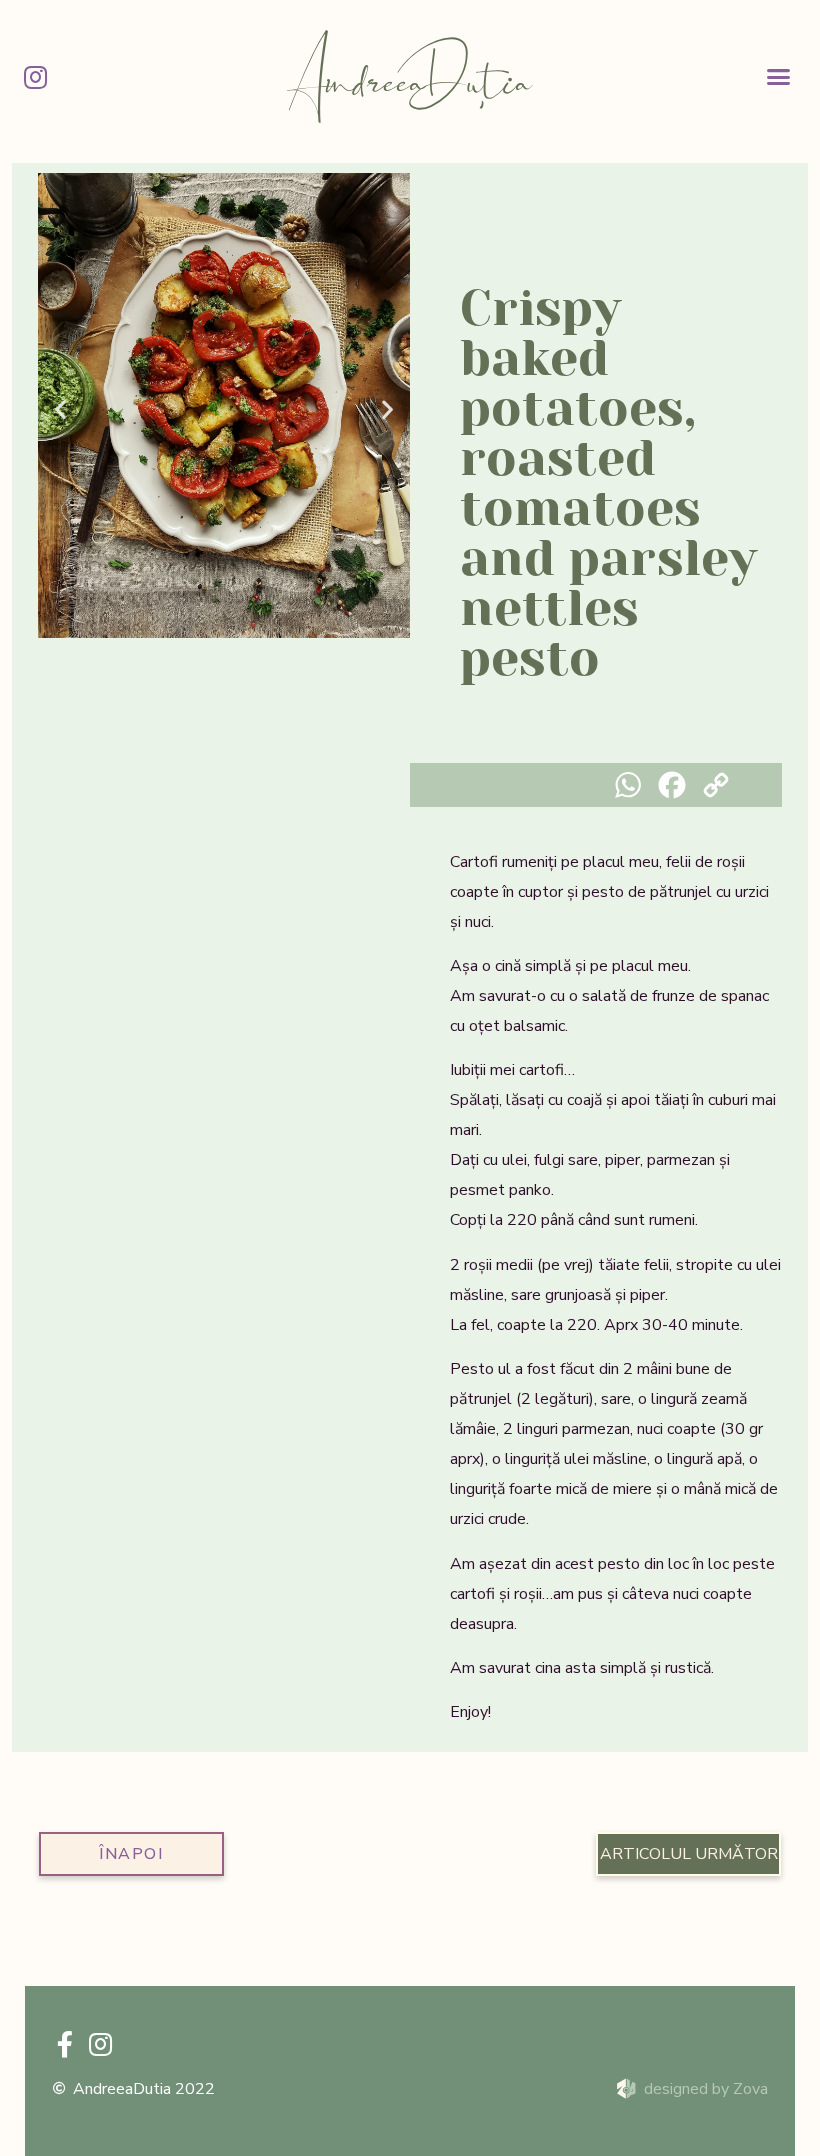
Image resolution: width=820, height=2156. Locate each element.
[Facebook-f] (65, 2044)
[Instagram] (35, 77)
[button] (779, 77)
